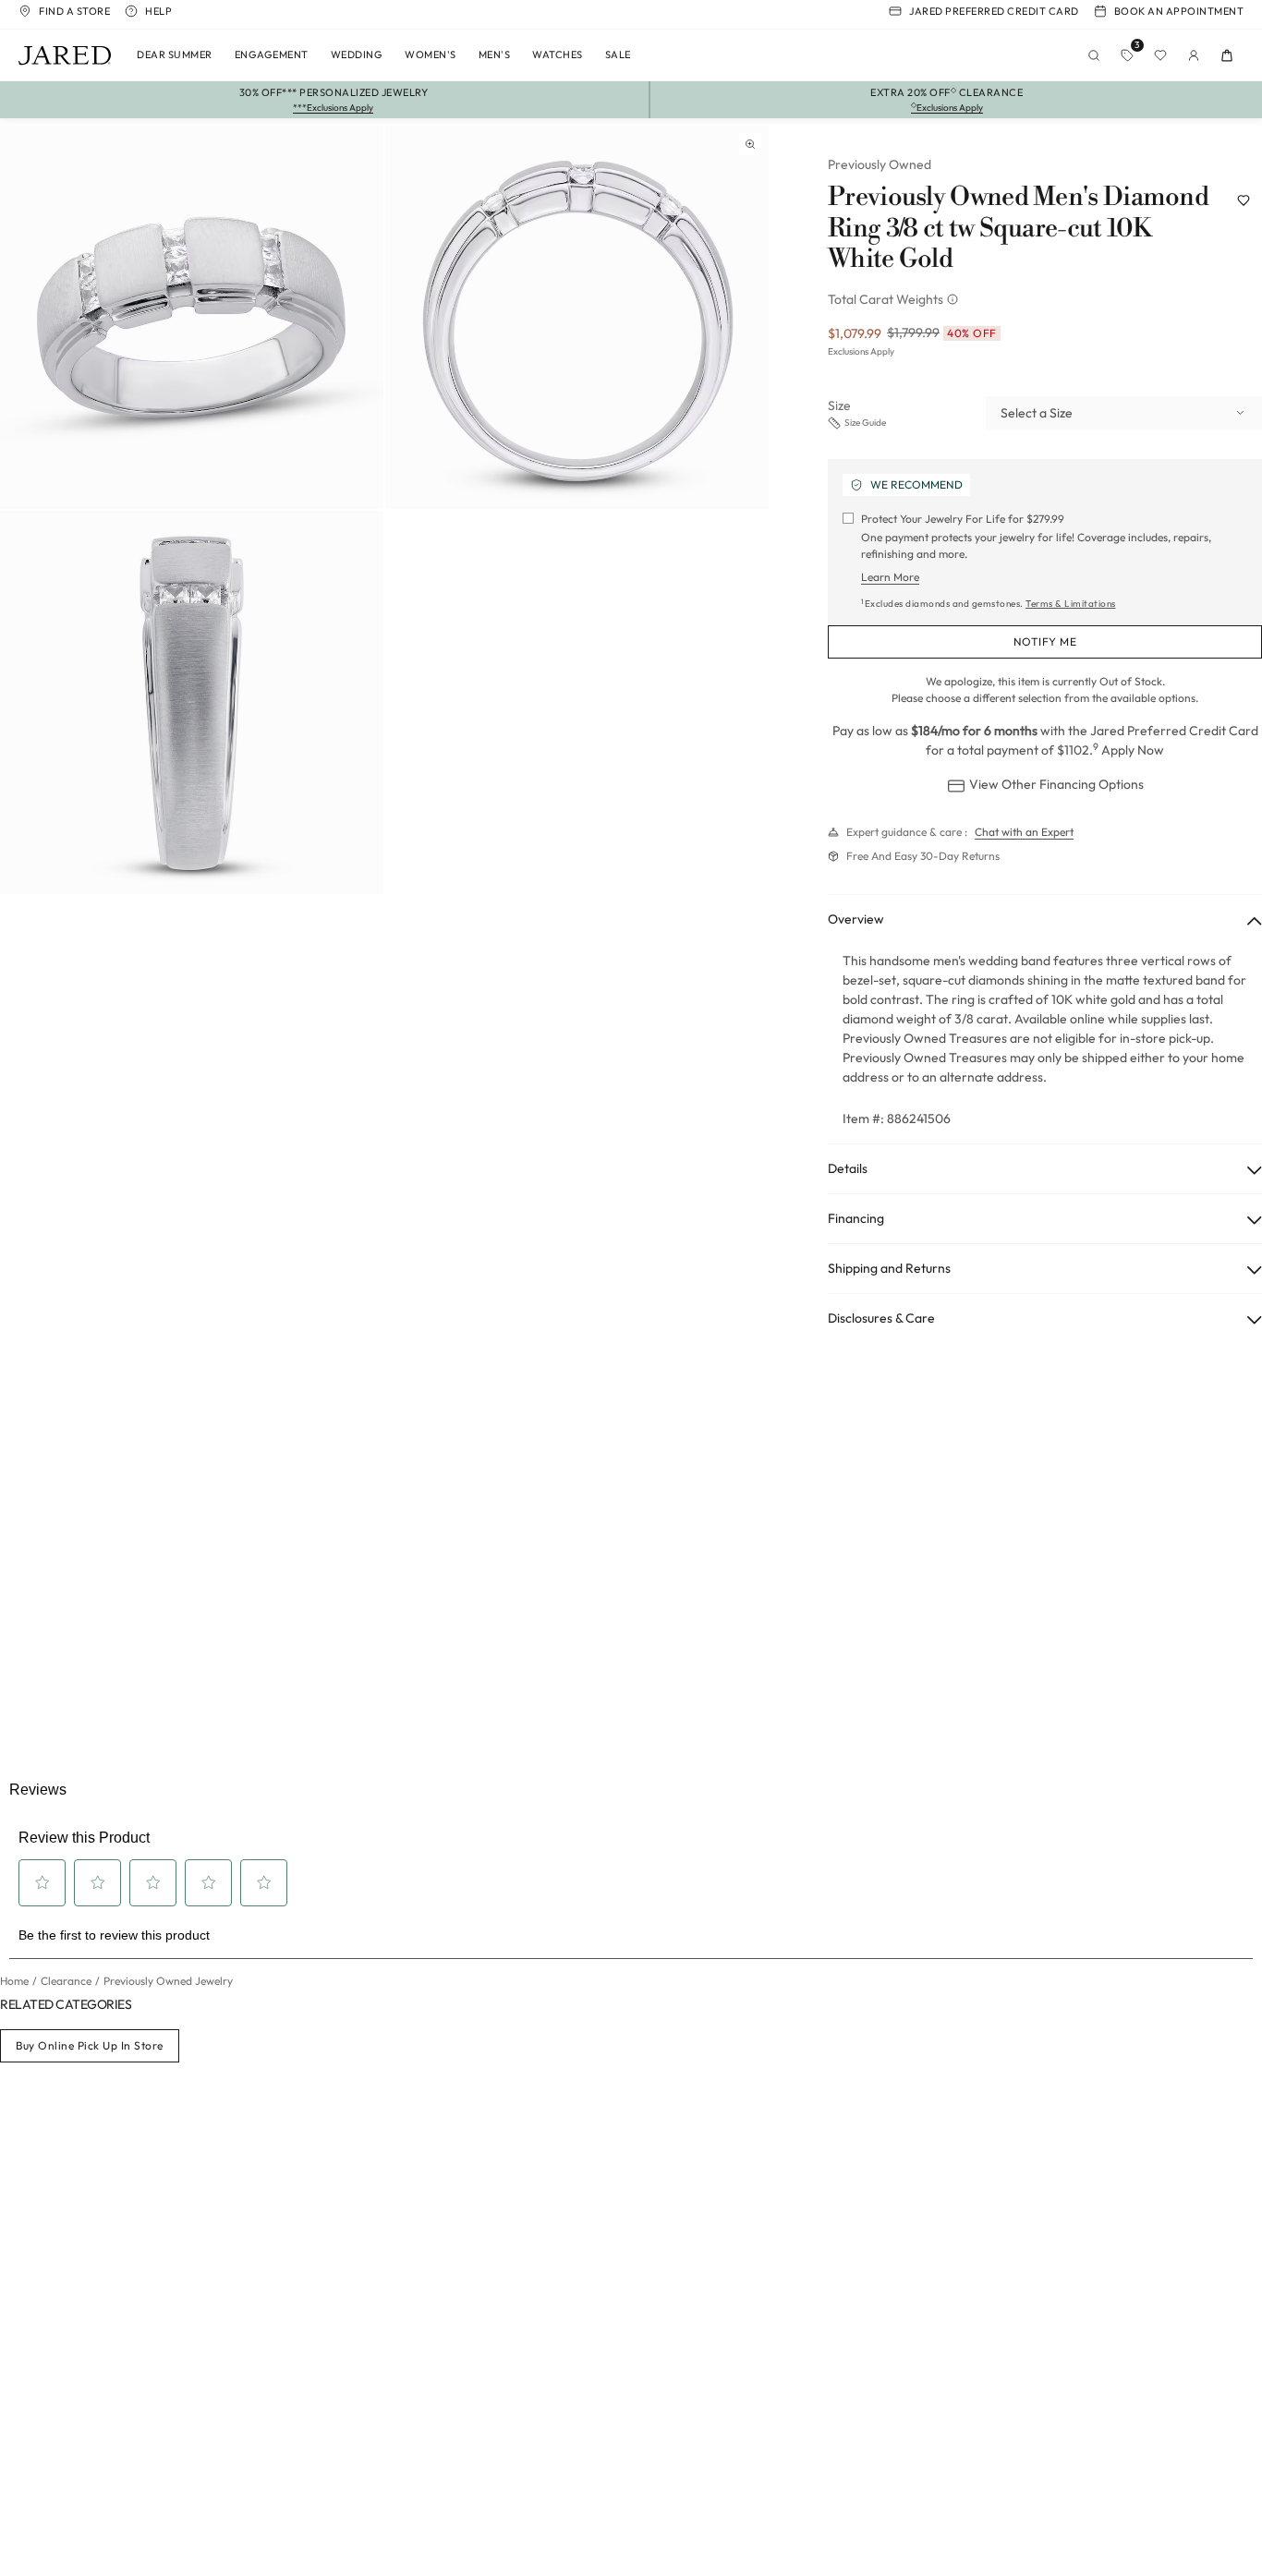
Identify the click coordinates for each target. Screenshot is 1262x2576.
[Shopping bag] (1227, 55)
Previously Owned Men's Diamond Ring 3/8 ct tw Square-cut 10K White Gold (1018, 229)
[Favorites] (1160, 55)
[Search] (1094, 55)
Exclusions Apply (861, 351)
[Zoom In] (750, 144)
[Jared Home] (65, 55)
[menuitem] (175, 55)
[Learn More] (954, 299)
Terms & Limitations (1071, 604)
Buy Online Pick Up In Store (90, 2045)
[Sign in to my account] (1194, 55)
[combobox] (1124, 413)
